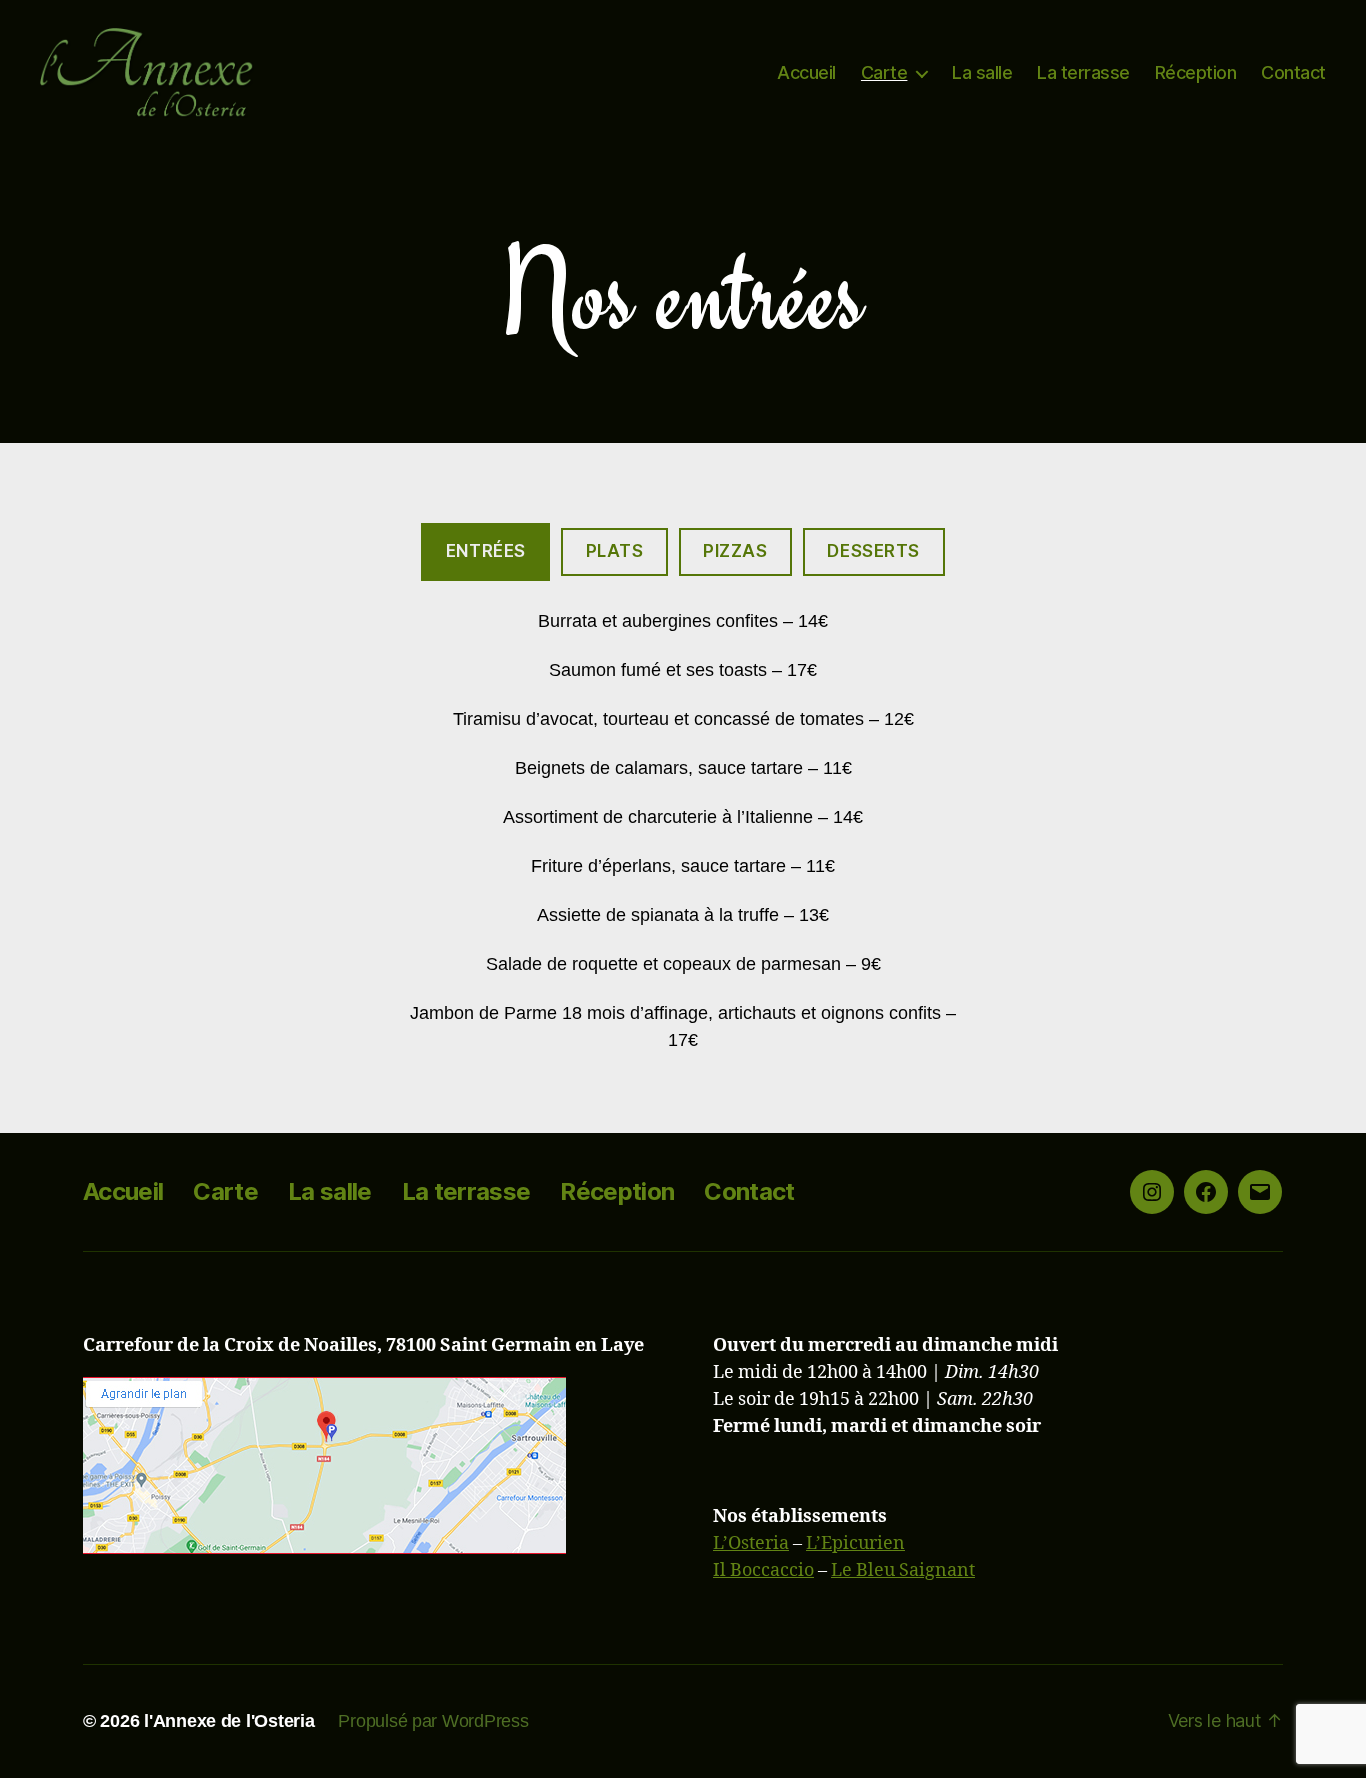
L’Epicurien (855, 1543)
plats (615, 551)
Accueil (806, 72)
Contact (1293, 72)
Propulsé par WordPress (433, 1721)
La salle (982, 72)
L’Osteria (751, 1543)
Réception (1196, 72)
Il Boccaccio (763, 1570)
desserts (873, 551)
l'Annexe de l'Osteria (229, 1721)
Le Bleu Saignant (903, 1570)
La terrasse (1083, 72)
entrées (486, 551)
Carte (884, 72)
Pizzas (735, 551)
